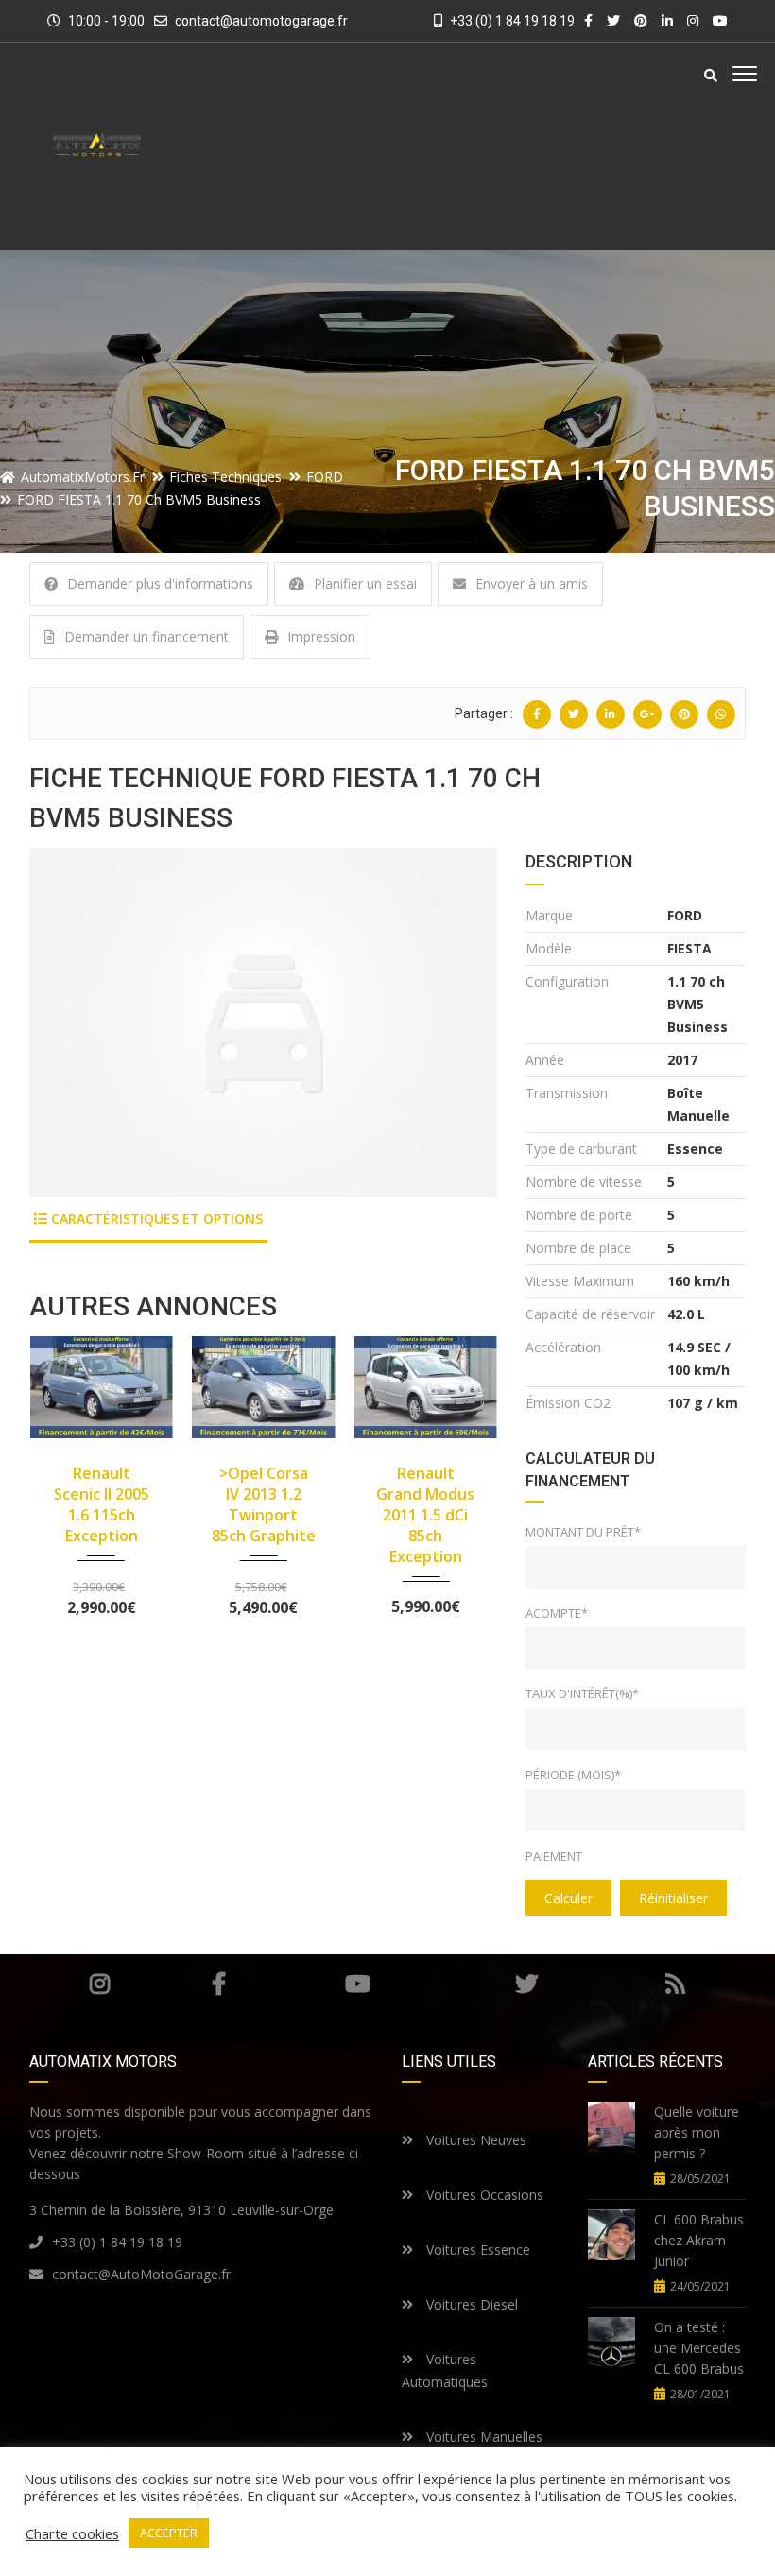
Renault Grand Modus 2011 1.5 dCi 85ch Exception (425, 1515)
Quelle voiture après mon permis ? (697, 2132)
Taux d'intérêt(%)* (582, 1693)
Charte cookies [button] (72, 2533)
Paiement (554, 1856)
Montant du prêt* (583, 1532)
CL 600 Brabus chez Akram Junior (699, 2240)
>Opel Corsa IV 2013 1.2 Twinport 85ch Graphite (264, 1504)
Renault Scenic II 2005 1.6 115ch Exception (102, 1504)
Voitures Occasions (483, 2195)
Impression (321, 636)
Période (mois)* (573, 1775)
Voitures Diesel (470, 2304)
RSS (675, 1984)
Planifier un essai (365, 584)
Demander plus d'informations (160, 584)
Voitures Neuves (474, 2140)
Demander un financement (146, 636)
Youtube (358, 1984)
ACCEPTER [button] (169, 2533)
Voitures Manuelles (482, 2437)
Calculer (568, 1898)
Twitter (526, 1984)
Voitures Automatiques (445, 2370)
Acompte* (557, 1613)
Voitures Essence (476, 2250)
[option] (263, 1022)
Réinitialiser (673, 1898)
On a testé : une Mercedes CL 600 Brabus (699, 2348)
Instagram (99, 1984)
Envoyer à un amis (532, 584)
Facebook (219, 1984)
